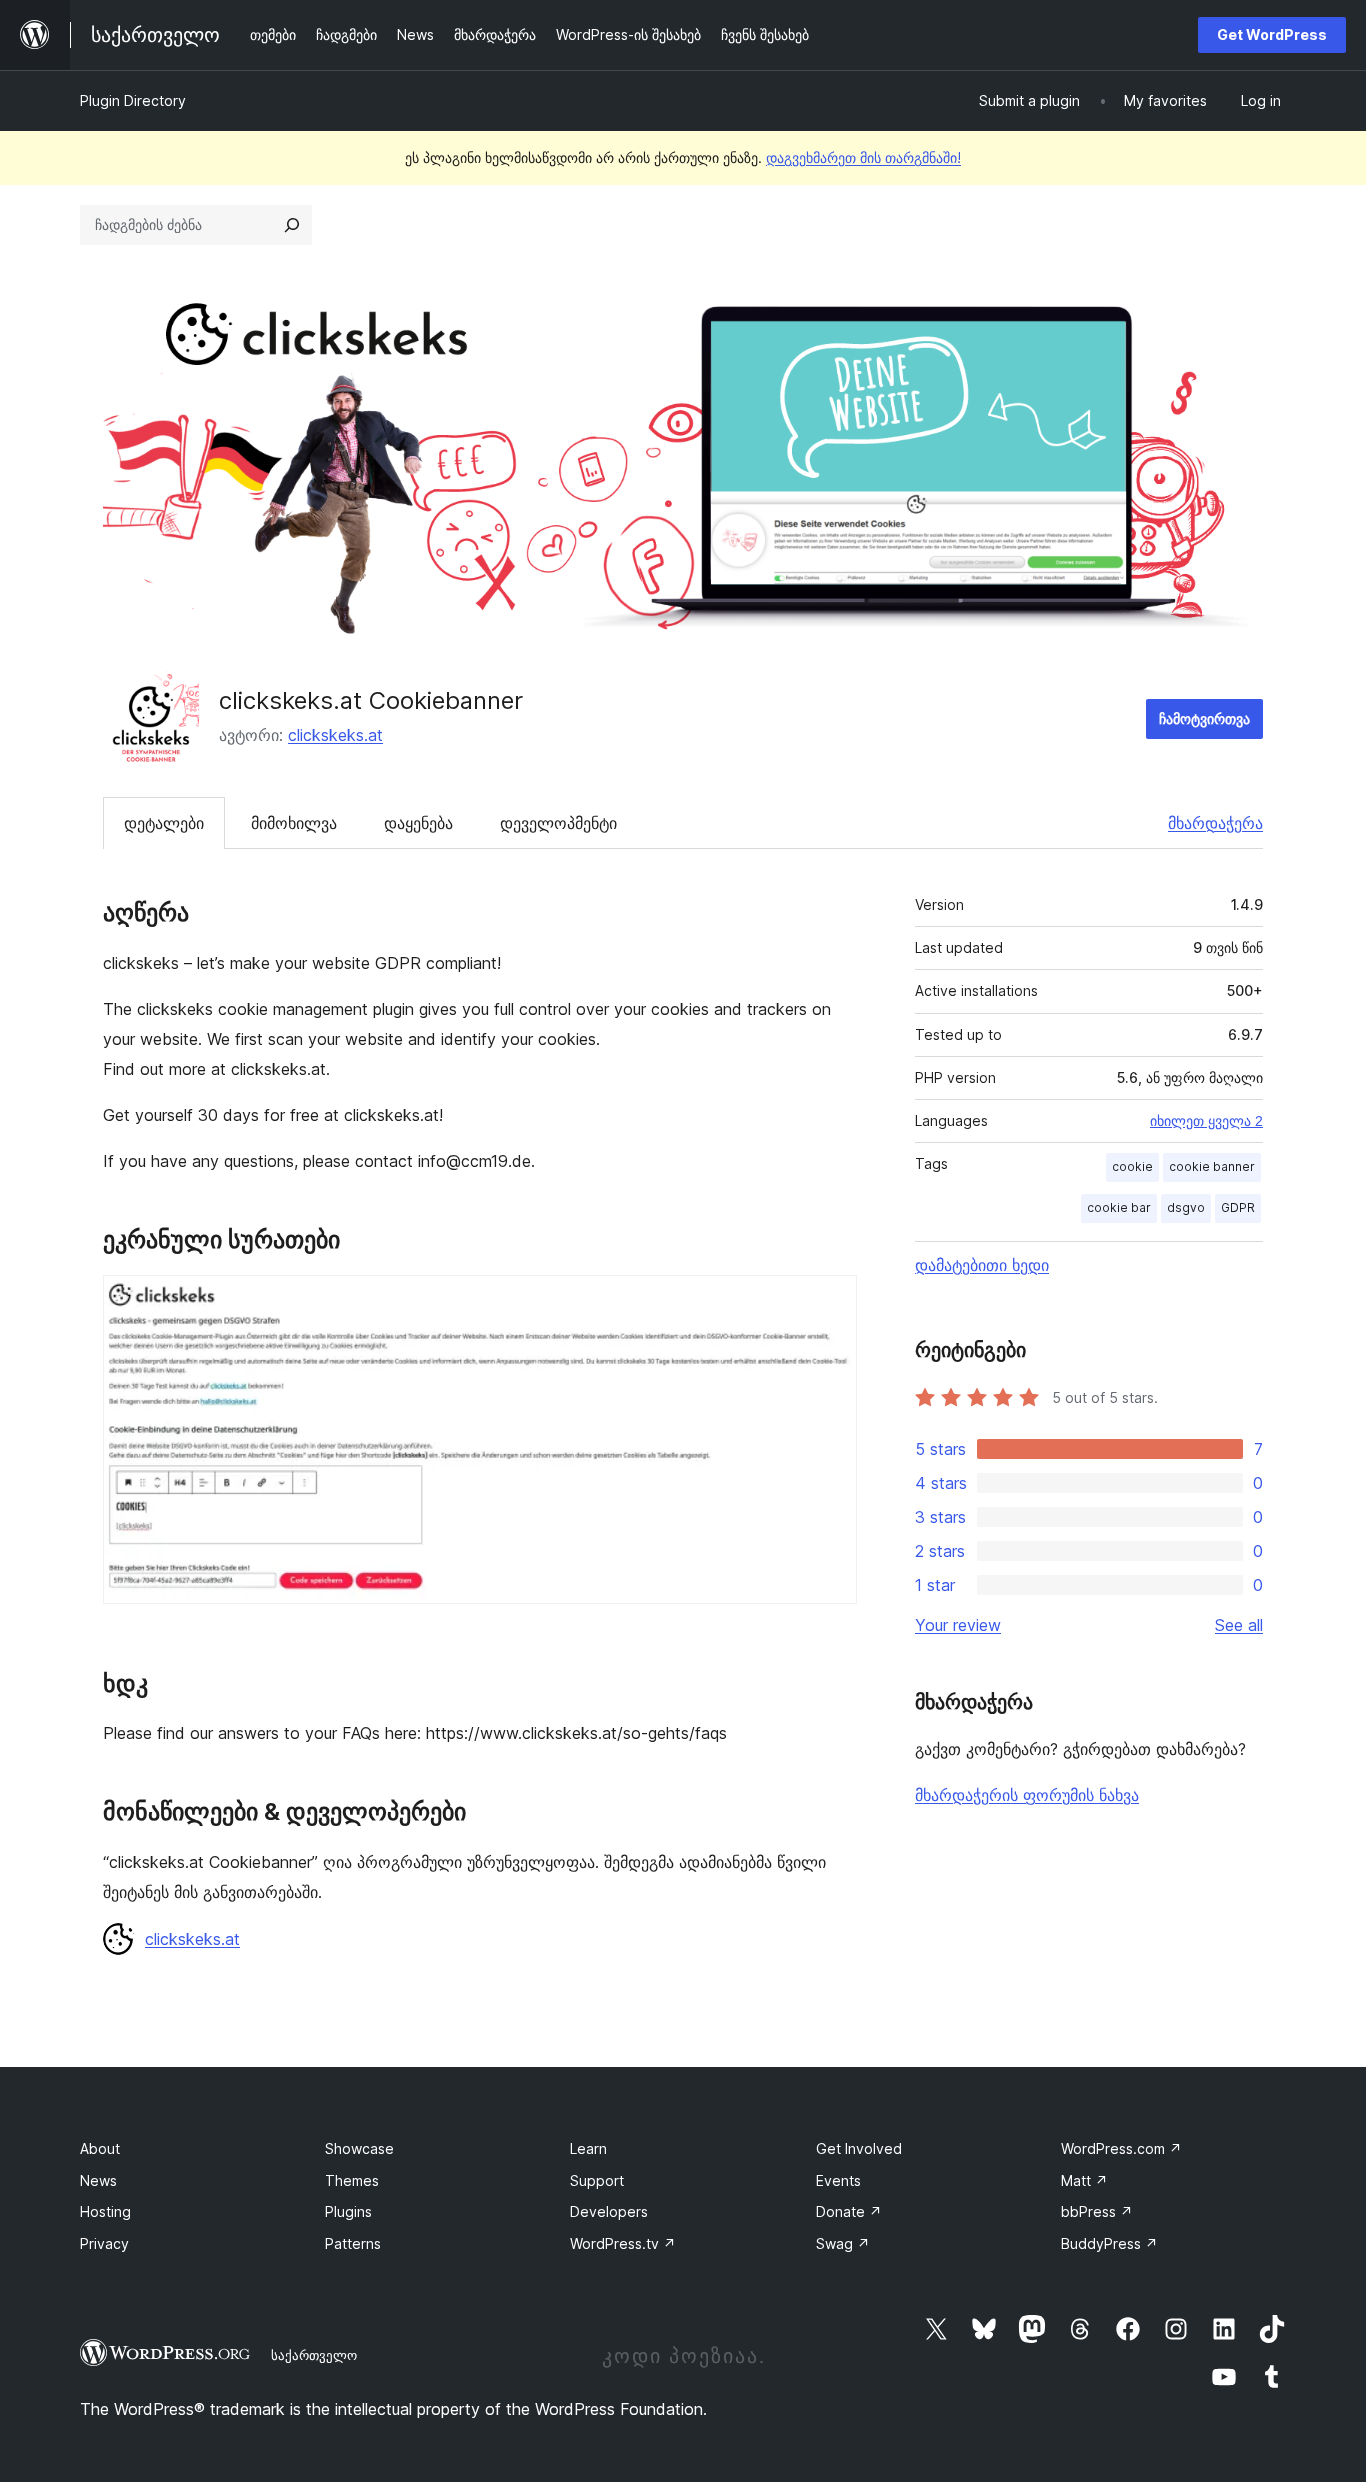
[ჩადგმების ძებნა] (292, 225)
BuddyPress (1109, 2243)
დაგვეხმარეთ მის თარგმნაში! (863, 157)
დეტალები (164, 823)
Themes (352, 2180)
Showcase (359, 2148)
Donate (849, 2211)
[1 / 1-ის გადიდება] (830, 1302)
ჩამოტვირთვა (1204, 718)
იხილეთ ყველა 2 (1206, 1121)
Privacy (104, 2243)
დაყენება (418, 823)
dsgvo (1186, 1207)
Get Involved (859, 2148)
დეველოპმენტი (558, 823)
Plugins (348, 2211)
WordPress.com (1121, 2148)
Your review (958, 1625)
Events (838, 2180)
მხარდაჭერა (1215, 823)
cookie (1132, 1166)
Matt (1084, 2180)
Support (597, 2180)
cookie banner (1212, 1166)
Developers (609, 2211)
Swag (843, 2243)
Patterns (353, 2243)
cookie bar (1119, 1207)
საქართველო (314, 2355)
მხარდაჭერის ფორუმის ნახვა (1027, 1795)
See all (1239, 1625)
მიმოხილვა (294, 823)
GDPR (1238, 1207)
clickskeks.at (335, 735)
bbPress (1097, 2211)
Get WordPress (1272, 34)
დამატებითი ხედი (982, 1265)
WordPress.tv (623, 2243)
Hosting (105, 2211)
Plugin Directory (133, 100)
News (98, 2180)
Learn (588, 2148)
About (100, 2148)
